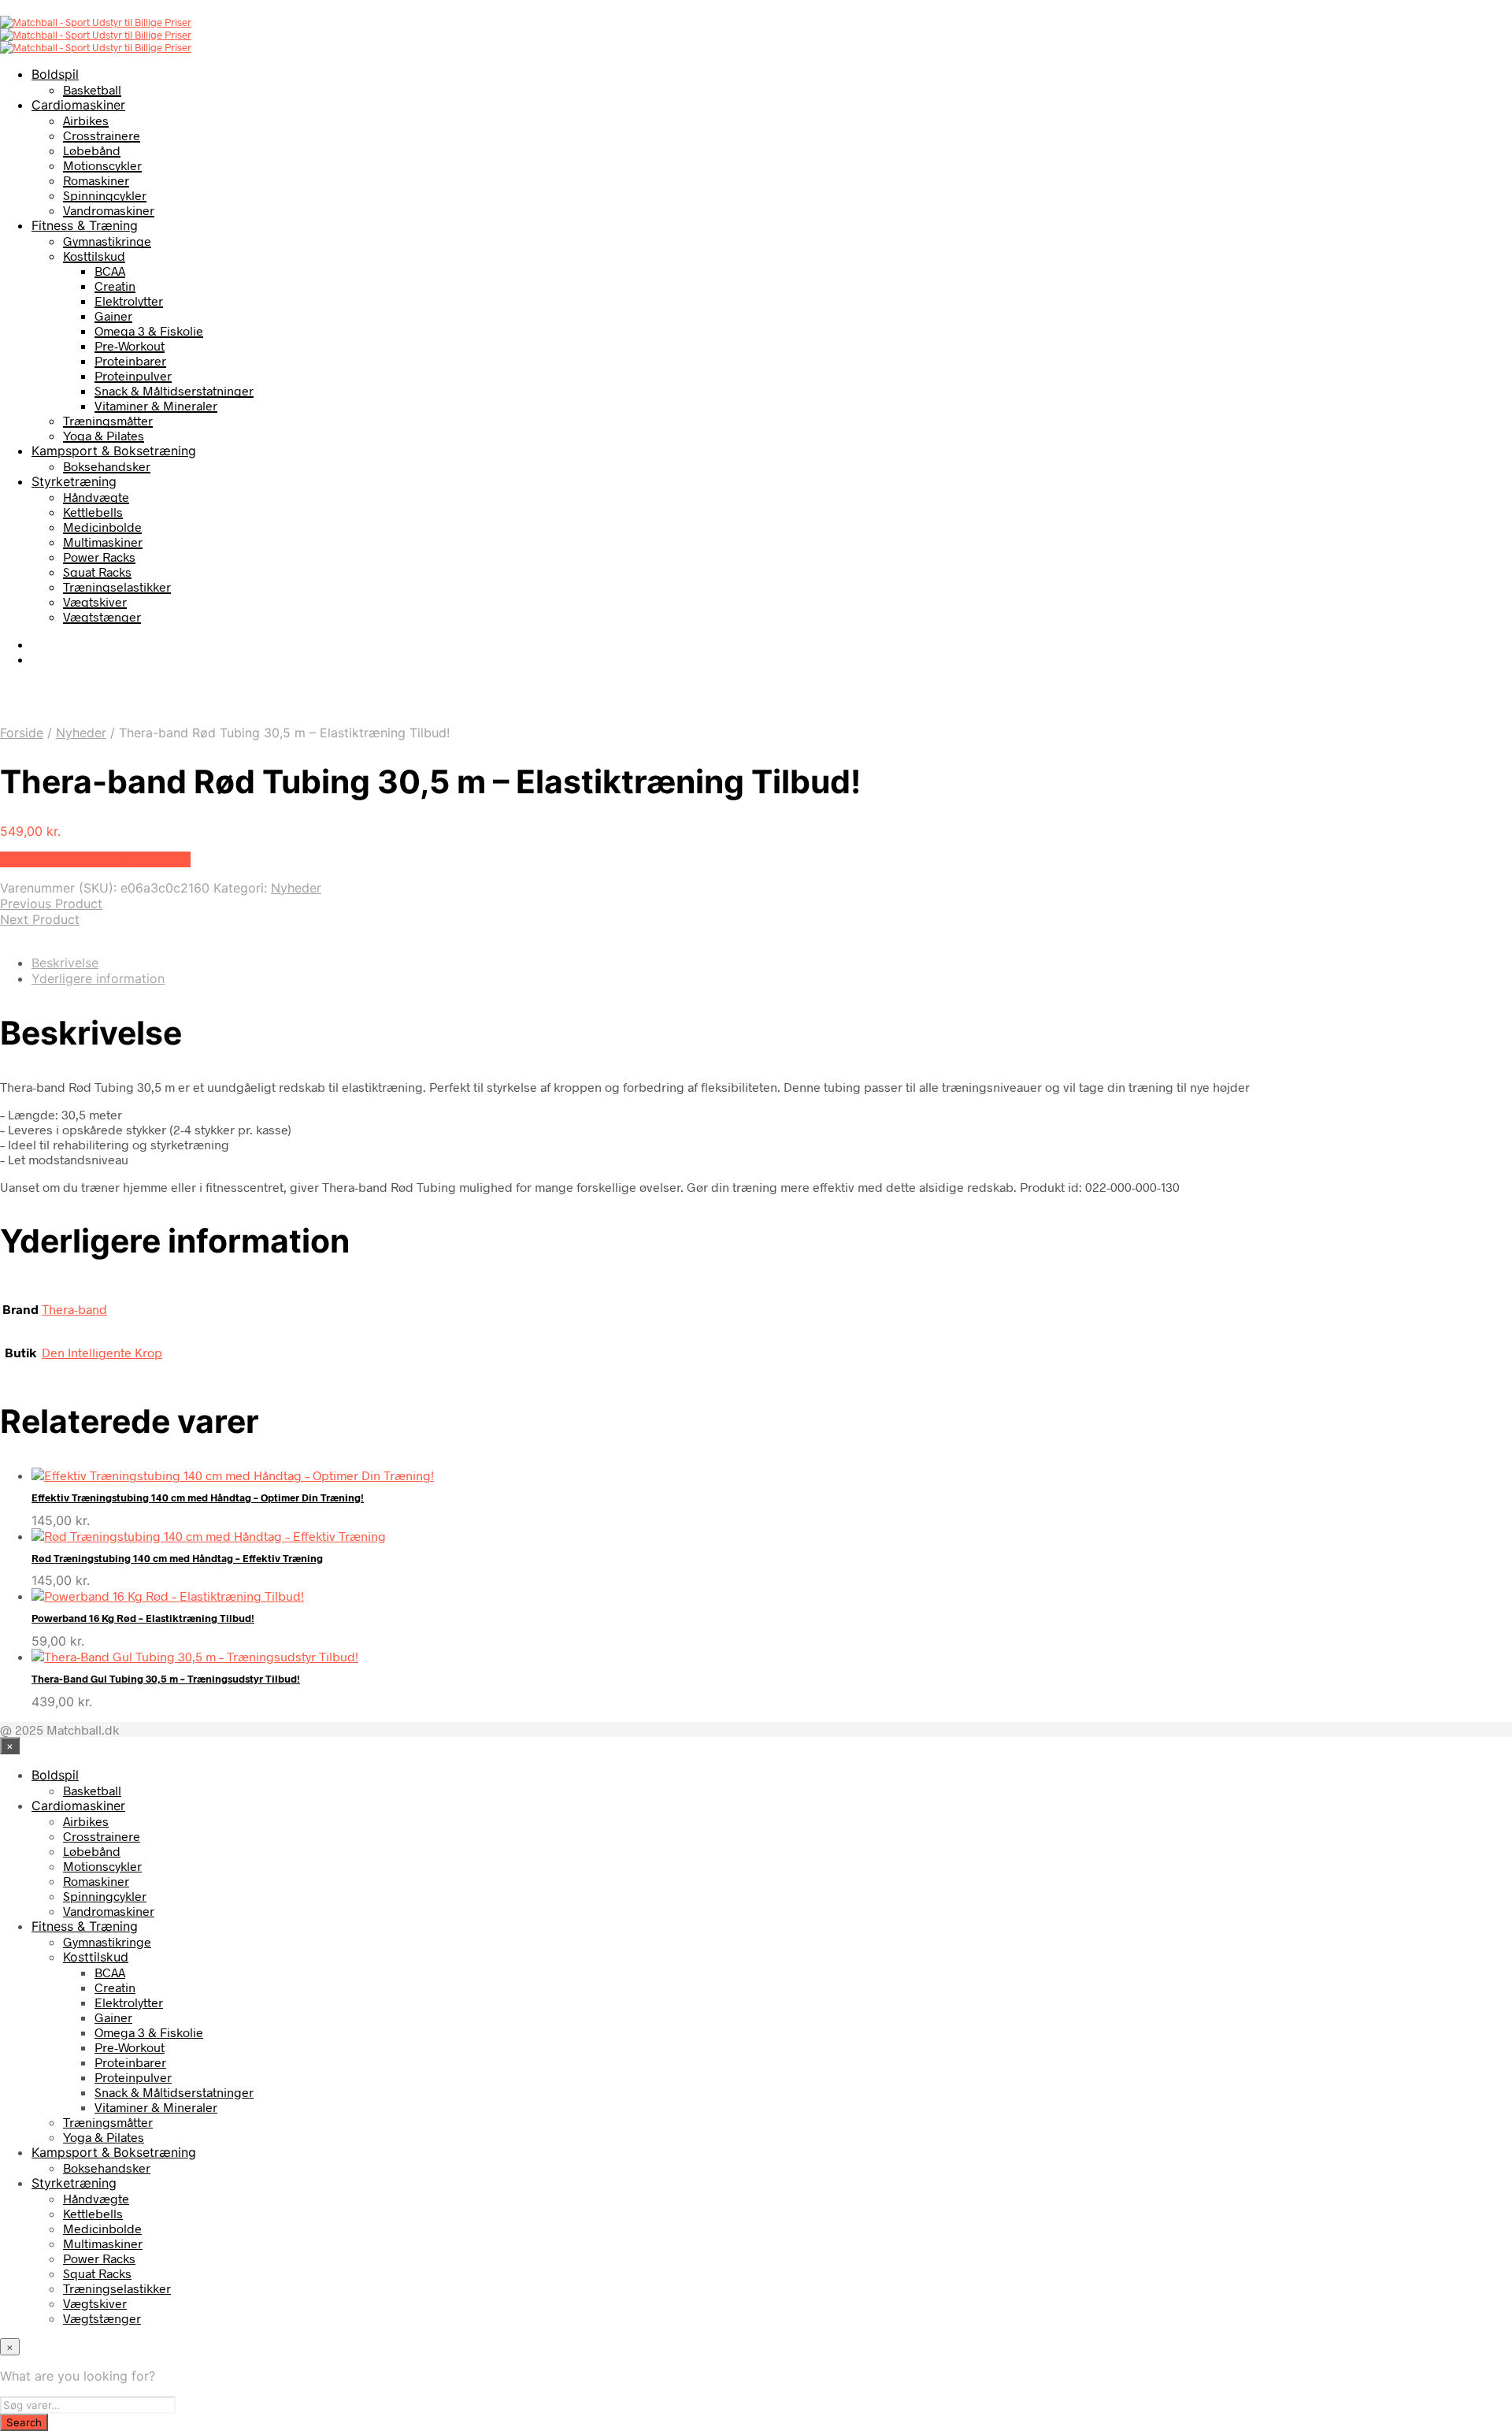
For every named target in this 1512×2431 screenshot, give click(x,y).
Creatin (115, 286)
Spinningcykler (105, 195)
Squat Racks (97, 572)
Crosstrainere (102, 135)
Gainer (113, 315)
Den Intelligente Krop (102, 1352)
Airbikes (86, 120)
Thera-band (74, 1309)
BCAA (110, 271)
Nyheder (81, 733)
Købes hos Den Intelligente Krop (95, 859)
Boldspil (55, 74)
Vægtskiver (95, 601)
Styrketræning (74, 481)
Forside (22, 733)
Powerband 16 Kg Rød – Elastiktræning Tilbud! (143, 1618)
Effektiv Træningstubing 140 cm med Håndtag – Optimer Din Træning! (198, 1498)
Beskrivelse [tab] (65, 963)
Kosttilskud (94, 256)
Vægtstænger (102, 616)
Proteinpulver (133, 375)
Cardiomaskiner (78, 105)
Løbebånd (92, 150)
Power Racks (99, 557)
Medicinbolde (102, 527)
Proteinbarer (130, 360)
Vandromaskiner (109, 210)
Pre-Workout (130, 345)
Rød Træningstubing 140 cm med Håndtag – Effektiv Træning (177, 1558)
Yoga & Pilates (104, 435)
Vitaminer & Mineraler (156, 405)
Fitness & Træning (85, 225)
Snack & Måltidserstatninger (174, 390)
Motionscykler (102, 165)
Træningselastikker (117, 586)
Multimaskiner (103, 542)
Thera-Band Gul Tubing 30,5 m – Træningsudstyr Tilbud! (166, 1679)
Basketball (92, 89)
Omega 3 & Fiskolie (149, 330)
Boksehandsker (107, 466)
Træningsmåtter (108, 420)
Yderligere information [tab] (98, 978)
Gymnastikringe (107, 241)
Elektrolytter (129, 301)
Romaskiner (96, 180)
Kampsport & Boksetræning (114, 451)
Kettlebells (93, 512)
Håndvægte (96, 497)
